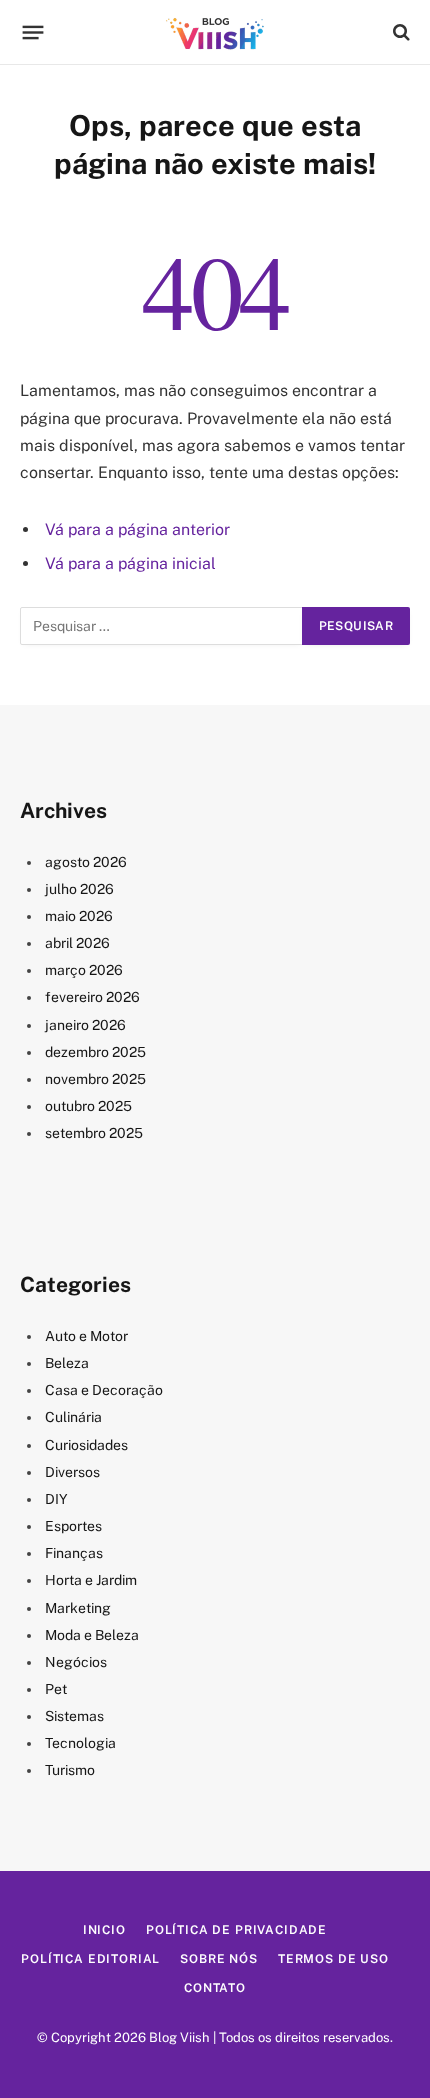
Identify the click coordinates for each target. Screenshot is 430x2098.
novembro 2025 (95, 1079)
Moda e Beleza (92, 1635)
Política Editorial (90, 1959)
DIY (56, 1499)
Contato (215, 1988)
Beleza (67, 1363)
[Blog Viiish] (215, 32)
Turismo (70, 1770)
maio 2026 (79, 916)
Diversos (72, 1472)
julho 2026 (79, 889)
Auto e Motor (86, 1336)
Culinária (73, 1417)
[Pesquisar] (399, 32)
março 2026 (84, 970)
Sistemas (74, 1716)
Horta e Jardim (91, 1580)
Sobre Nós (219, 1959)
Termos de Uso (333, 1959)
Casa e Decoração (104, 1390)
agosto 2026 (86, 862)
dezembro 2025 (95, 1052)
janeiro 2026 (85, 1025)
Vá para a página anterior (137, 529)
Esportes (73, 1526)
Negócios (76, 1662)
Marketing (78, 1608)
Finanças (74, 1553)
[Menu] (33, 32)
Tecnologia (80, 1743)
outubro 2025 (88, 1106)
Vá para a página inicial (130, 563)
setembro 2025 (94, 1133)
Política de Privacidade (236, 1930)
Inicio (104, 1930)
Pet (56, 1689)
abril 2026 (77, 943)
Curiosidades (86, 1445)
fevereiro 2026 (92, 997)
